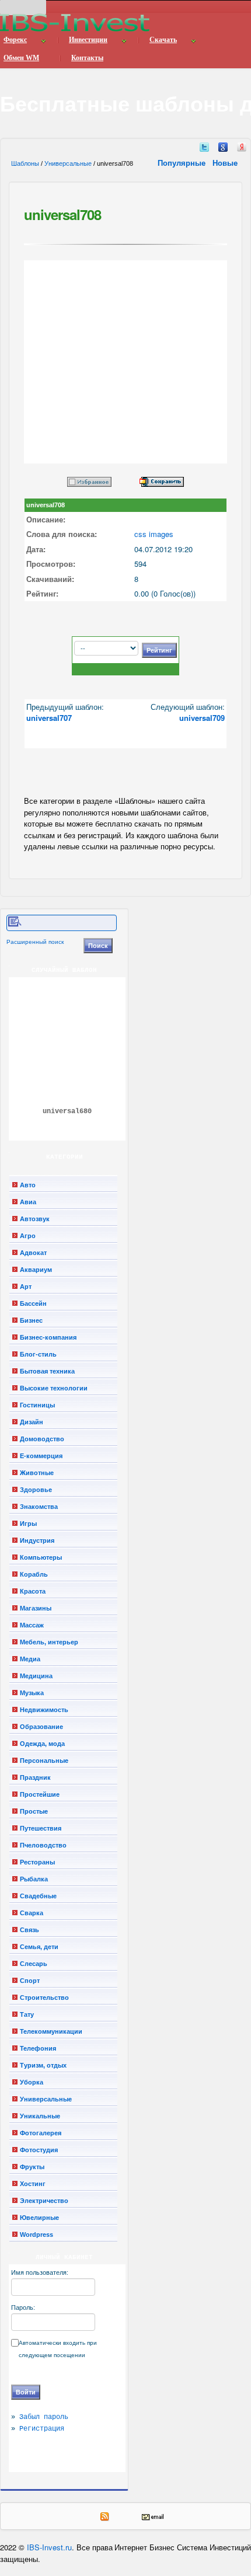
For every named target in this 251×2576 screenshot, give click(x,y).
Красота (33, 1591)
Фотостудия (39, 2150)
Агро (28, 1236)
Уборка (32, 2082)
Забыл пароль (44, 2417)
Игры (28, 1524)
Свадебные (38, 1896)
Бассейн (33, 1303)
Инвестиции (88, 40)
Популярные (183, 163)
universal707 (49, 718)
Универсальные (68, 163)
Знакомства (39, 1507)
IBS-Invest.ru (49, 2547)
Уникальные (40, 2116)
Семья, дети (39, 1947)
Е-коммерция (41, 1456)
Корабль (34, 1574)
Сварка (32, 1913)
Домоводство (42, 1439)
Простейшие (40, 1794)
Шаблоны (25, 163)
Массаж (32, 1625)
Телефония (38, 2048)
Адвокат (33, 1253)
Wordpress (36, 2235)
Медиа (30, 1659)
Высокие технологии (54, 1388)
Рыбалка (34, 1879)
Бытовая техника (47, 1371)
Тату (27, 2014)
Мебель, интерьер (49, 1642)
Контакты (87, 58)
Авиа (28, 1202)
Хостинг (33, 2184)
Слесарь (34, 1964)
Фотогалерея (41, 2133)
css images (154, 534)
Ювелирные (39, 2218)
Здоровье (36, 1490)
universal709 (202, 718)
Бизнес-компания (48, 1337)
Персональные (44, 1761)
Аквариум (36, 1270)
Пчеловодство (43, 1845)
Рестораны (37, 1862)
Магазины (36, 1608)
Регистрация (42, 2429)
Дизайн (32, 1422)
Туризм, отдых (43, 2065)
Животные (37, 1473)
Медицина (36, 1676)
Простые (34, 1811)
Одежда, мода (42, 1744)
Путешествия (41, 1828)
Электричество (44, 2201)
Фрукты (32, 2167)
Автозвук (35, 1219)
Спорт (30, 1981)
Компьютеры (41, 1557)
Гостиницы (37, 1405)
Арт (26, 1287)
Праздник (35, 1777)
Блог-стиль (38, 1354)
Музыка (32, 1693)
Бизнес (31, 1320)
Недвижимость (44, 1710)
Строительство (44, 1998)
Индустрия (37, 1540)
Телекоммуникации (51, 2031)
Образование (41, 1727)
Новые (226, 163)
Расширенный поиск (35, 942)
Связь (29, 1930)
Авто (28, 1185)
